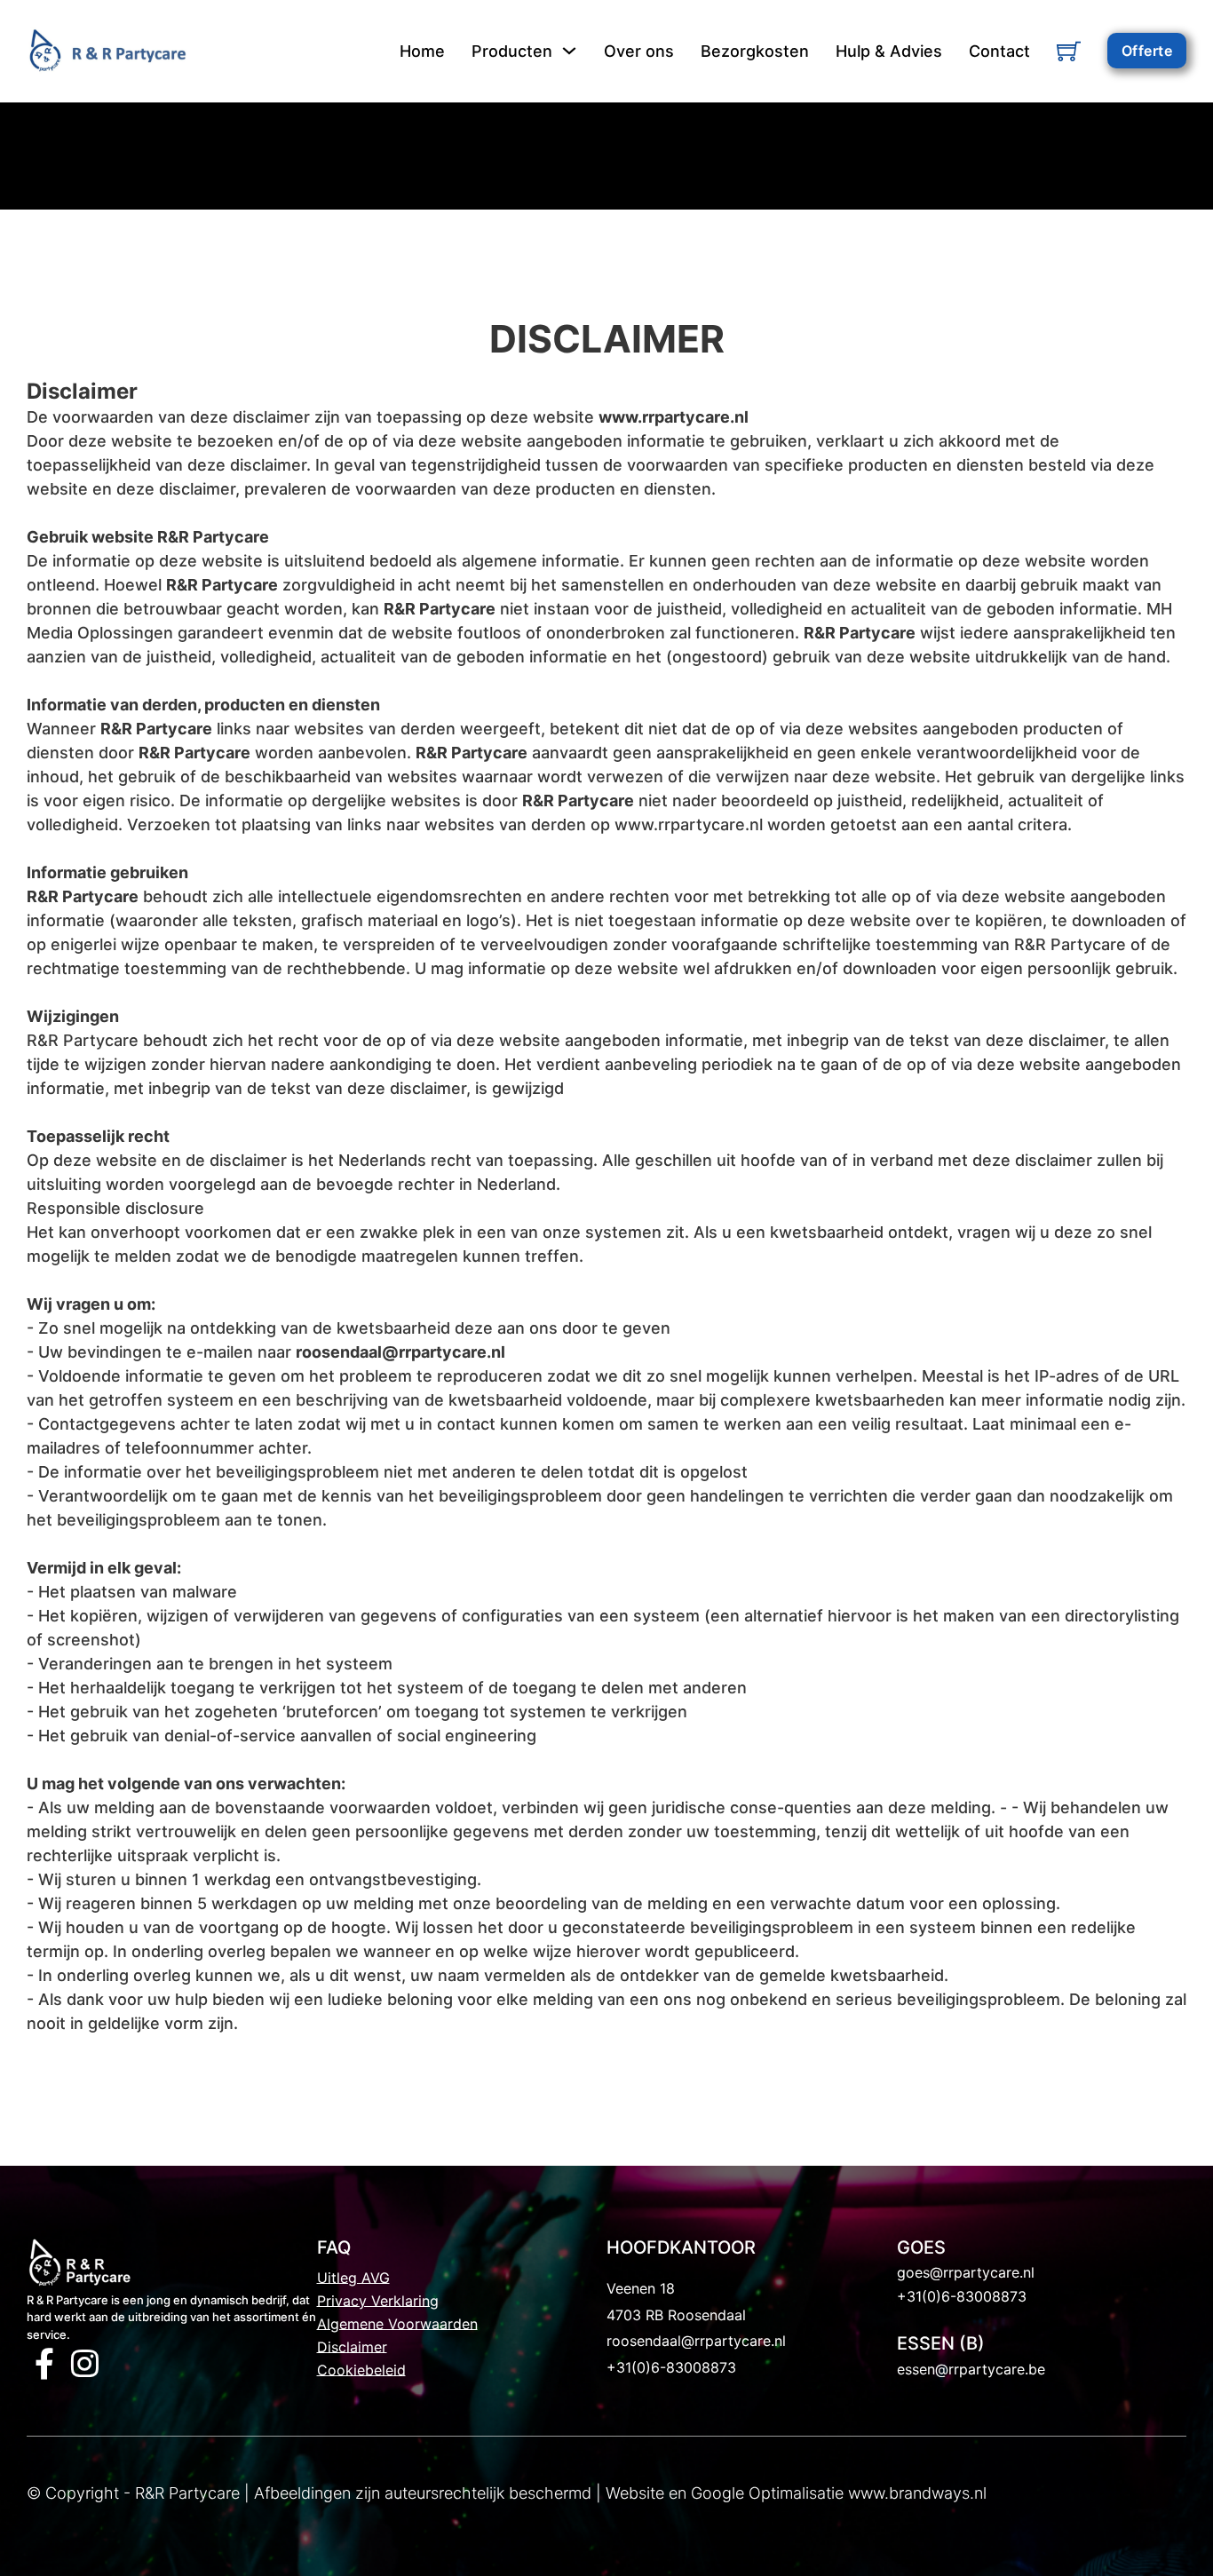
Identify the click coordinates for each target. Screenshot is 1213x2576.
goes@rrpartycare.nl (966, 2272)
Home (422, 51)
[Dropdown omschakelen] (569, 51)
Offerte (1147, 51)
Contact (999, 51)
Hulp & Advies (889, 51)
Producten (512, 51)
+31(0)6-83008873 (671, 2367)
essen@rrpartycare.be (971, 2369)
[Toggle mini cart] (1069, 51)
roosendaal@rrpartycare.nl (696, 2341)
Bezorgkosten (755, 51)
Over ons (639, 51)
